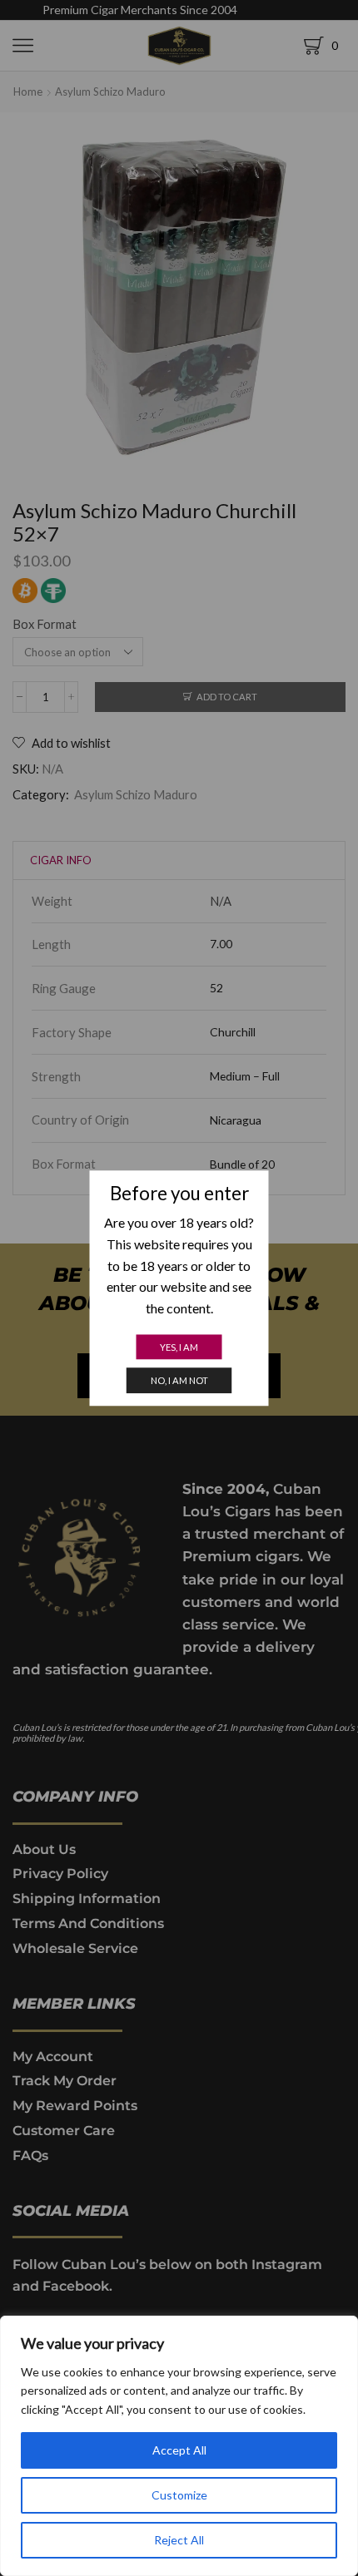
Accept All (179, 2450)
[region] (179, 2446)
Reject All (179, 2540)
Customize (179, 2495)
